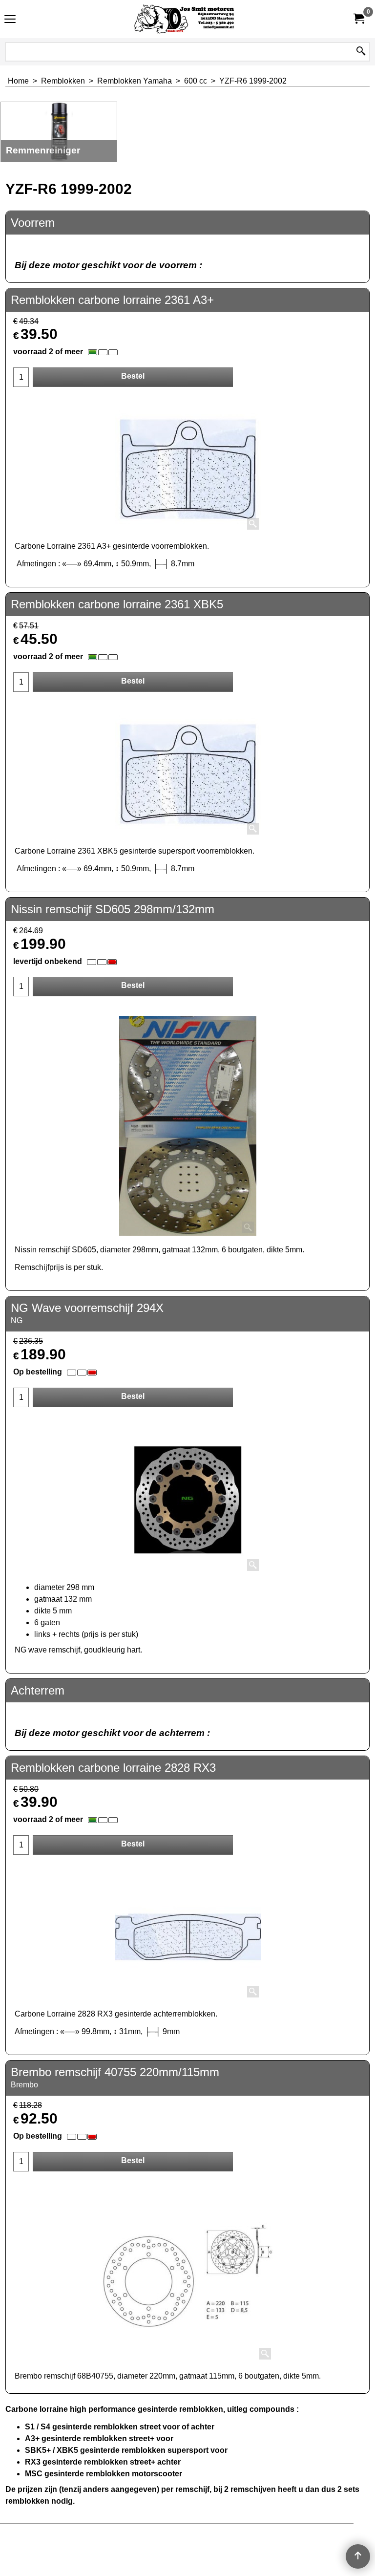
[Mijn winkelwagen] (358, 19)
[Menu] (10, 20)
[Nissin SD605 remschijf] (188, 1126)
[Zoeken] (361, 52)
